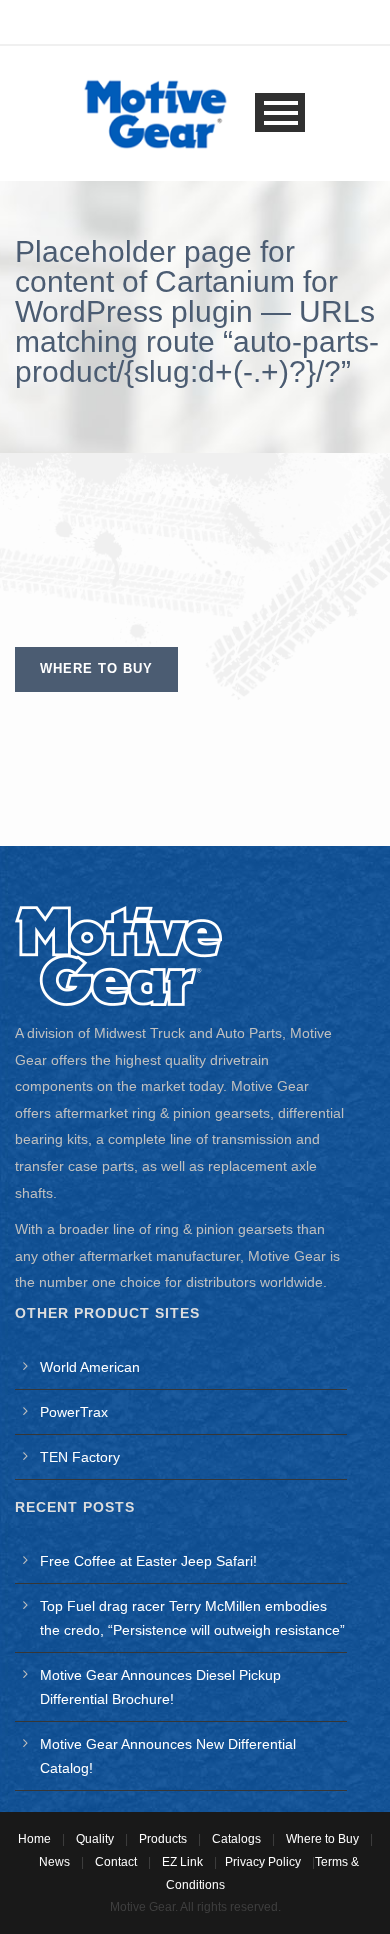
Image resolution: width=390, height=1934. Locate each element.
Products (163, 1839)
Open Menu (280, 112)
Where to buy (96, 668)
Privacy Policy (263, 1862)
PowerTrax (74, 1412)
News (54, 1862)
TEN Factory (80, 1457)
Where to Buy (322, 1839)
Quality (95, 1839)
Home (34, 1839)
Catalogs (236, 1839)
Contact (116, 1862)
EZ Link (182, 1862)
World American (90, 1367)
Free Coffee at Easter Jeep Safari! (148, 1561)
